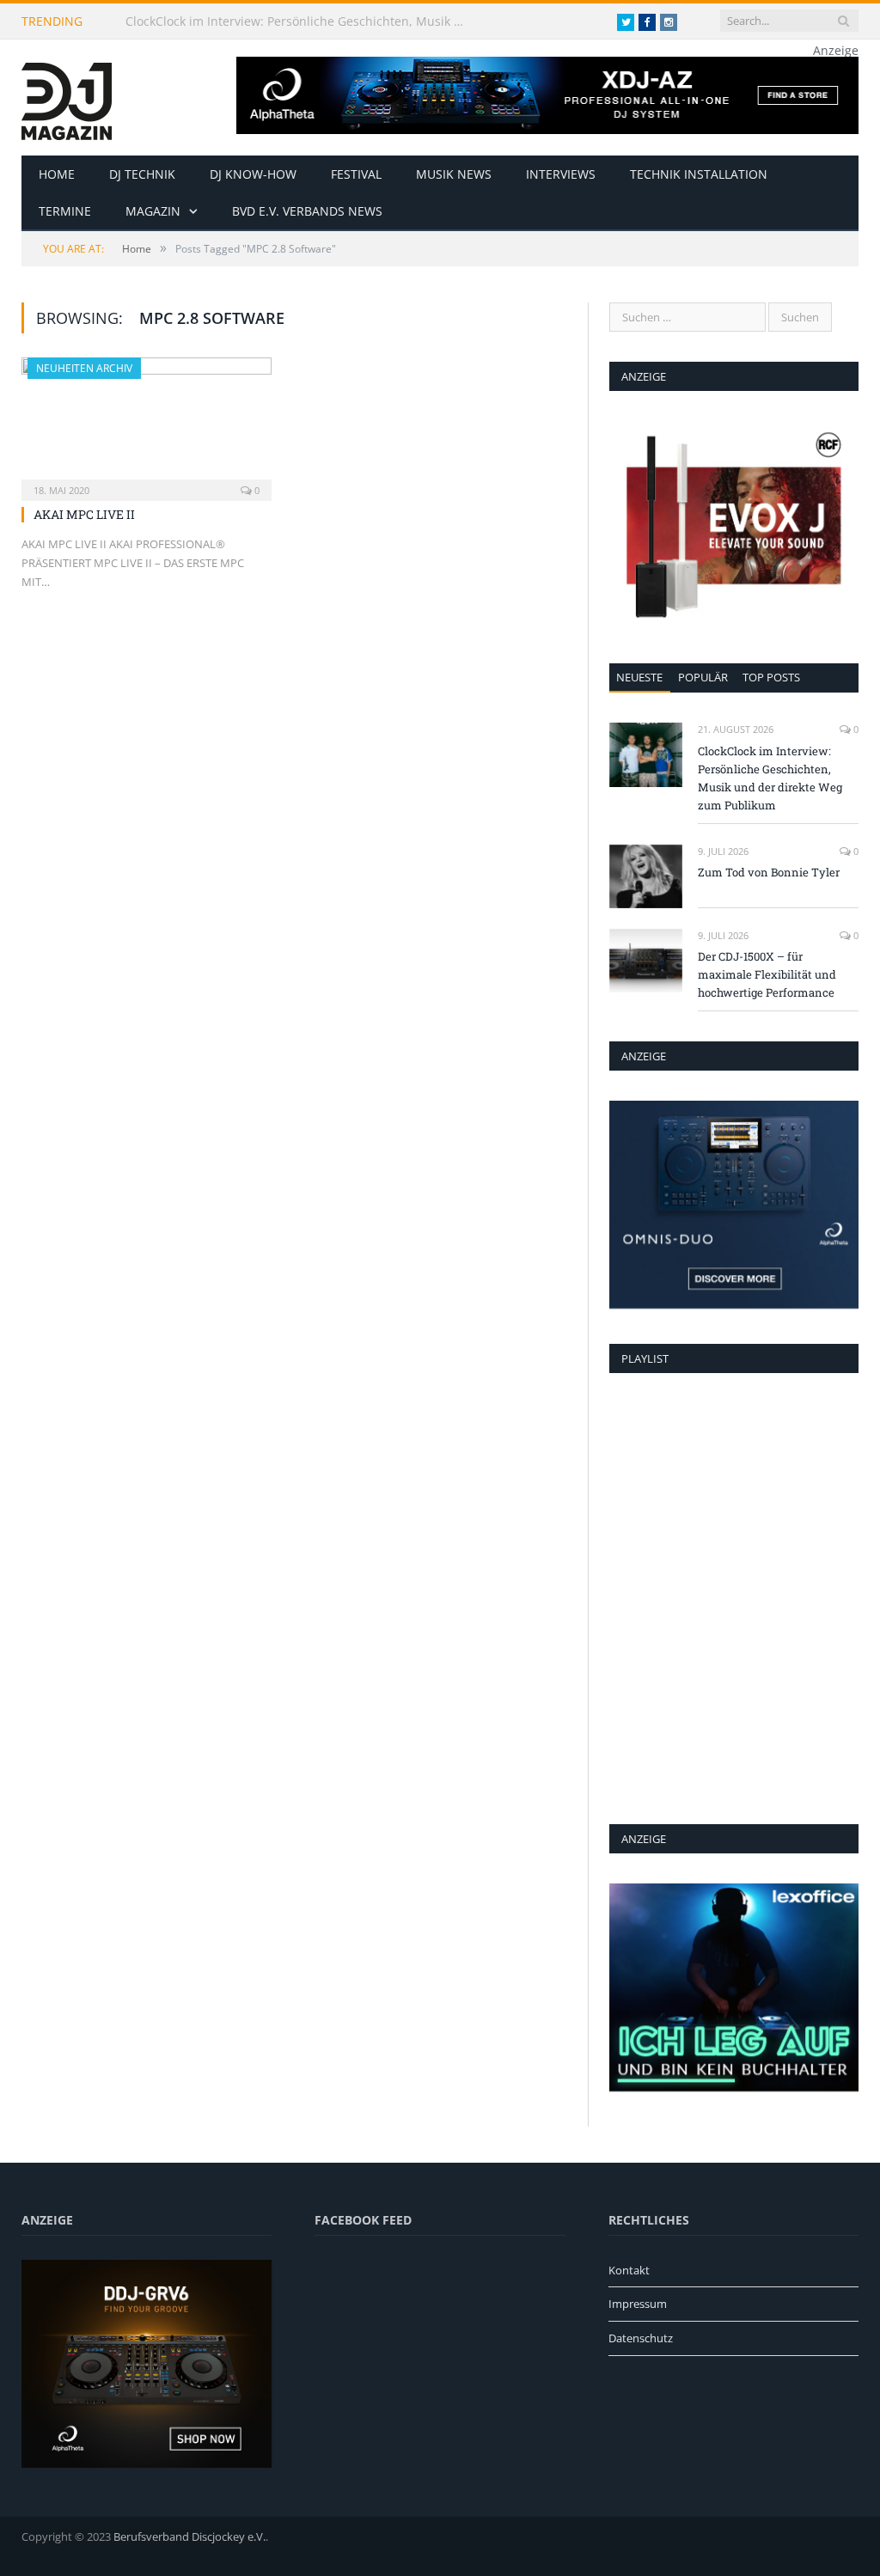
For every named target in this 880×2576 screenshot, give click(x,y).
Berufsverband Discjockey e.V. (189, 2536)
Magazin (153, 211)
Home (57, 174)
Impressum (638, 2304)
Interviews (561, 174)
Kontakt (629, 2270)
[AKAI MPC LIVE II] (147, 424)
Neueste (639, 677)
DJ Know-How (253, 174)
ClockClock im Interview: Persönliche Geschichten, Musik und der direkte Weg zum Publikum (302, 21)
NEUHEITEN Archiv (84, 368)
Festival (356, 174)
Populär (703, 677)
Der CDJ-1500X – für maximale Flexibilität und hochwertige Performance (767, 974)
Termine (65, 211)
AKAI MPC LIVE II (84, 514)
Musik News (454, 174)
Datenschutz (641, 2338)
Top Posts (771, 677)
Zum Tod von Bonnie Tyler (769, 872)
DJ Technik (142, 174)
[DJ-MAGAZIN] (67, 98)
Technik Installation (699, 174)
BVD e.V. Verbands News (307, 211)
